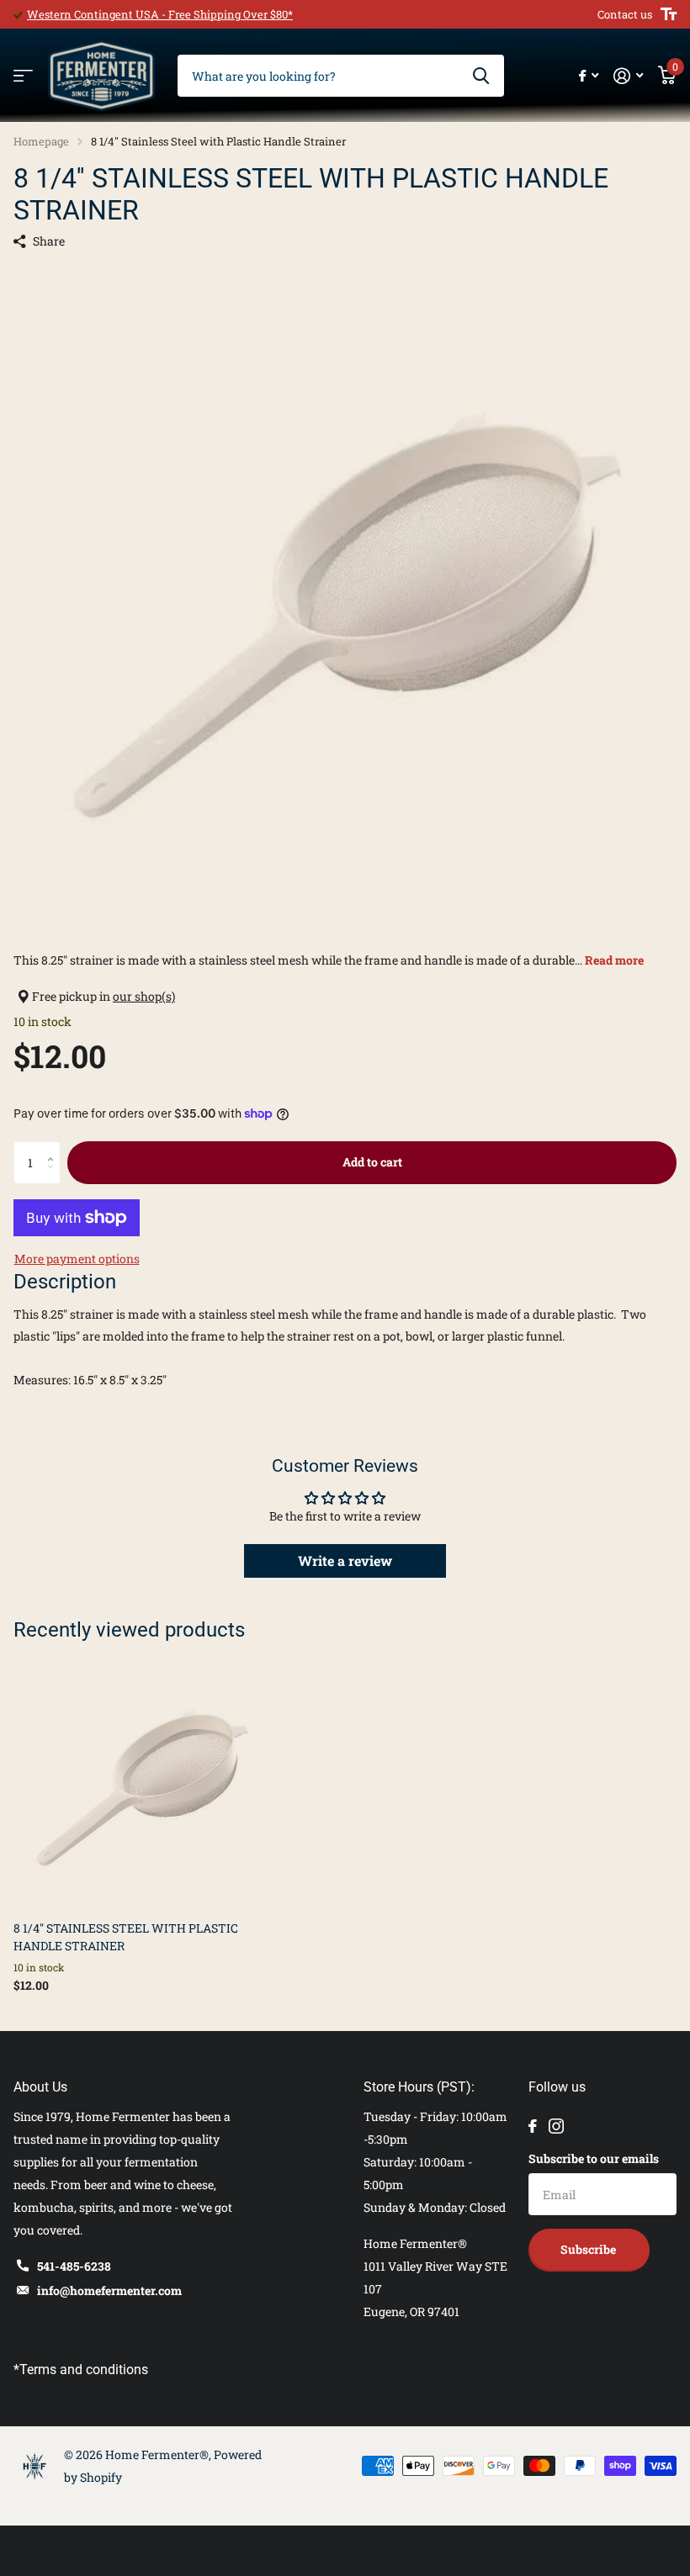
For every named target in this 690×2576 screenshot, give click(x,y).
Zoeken (481, 76)
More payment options (77, 1259)
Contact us (625, 14)
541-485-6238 (74, 2266)
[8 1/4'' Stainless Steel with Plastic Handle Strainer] (141, 1780)
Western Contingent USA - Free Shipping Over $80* (160, 14)
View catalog (23, 76)
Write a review (345, 1560)
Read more (614, 960)
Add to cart (372, 1162)
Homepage (41, 141)
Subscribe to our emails (594, 2158)
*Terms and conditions (81, 2370)
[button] (54, 1148)
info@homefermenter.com (109, 2290)
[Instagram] (556, 2126)
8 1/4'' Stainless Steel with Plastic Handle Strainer (126, 1937)
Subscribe (589, 2249)
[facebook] (533, 2126)
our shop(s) (144, 996)
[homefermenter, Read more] (589, 76)
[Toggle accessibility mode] (669, 14)
